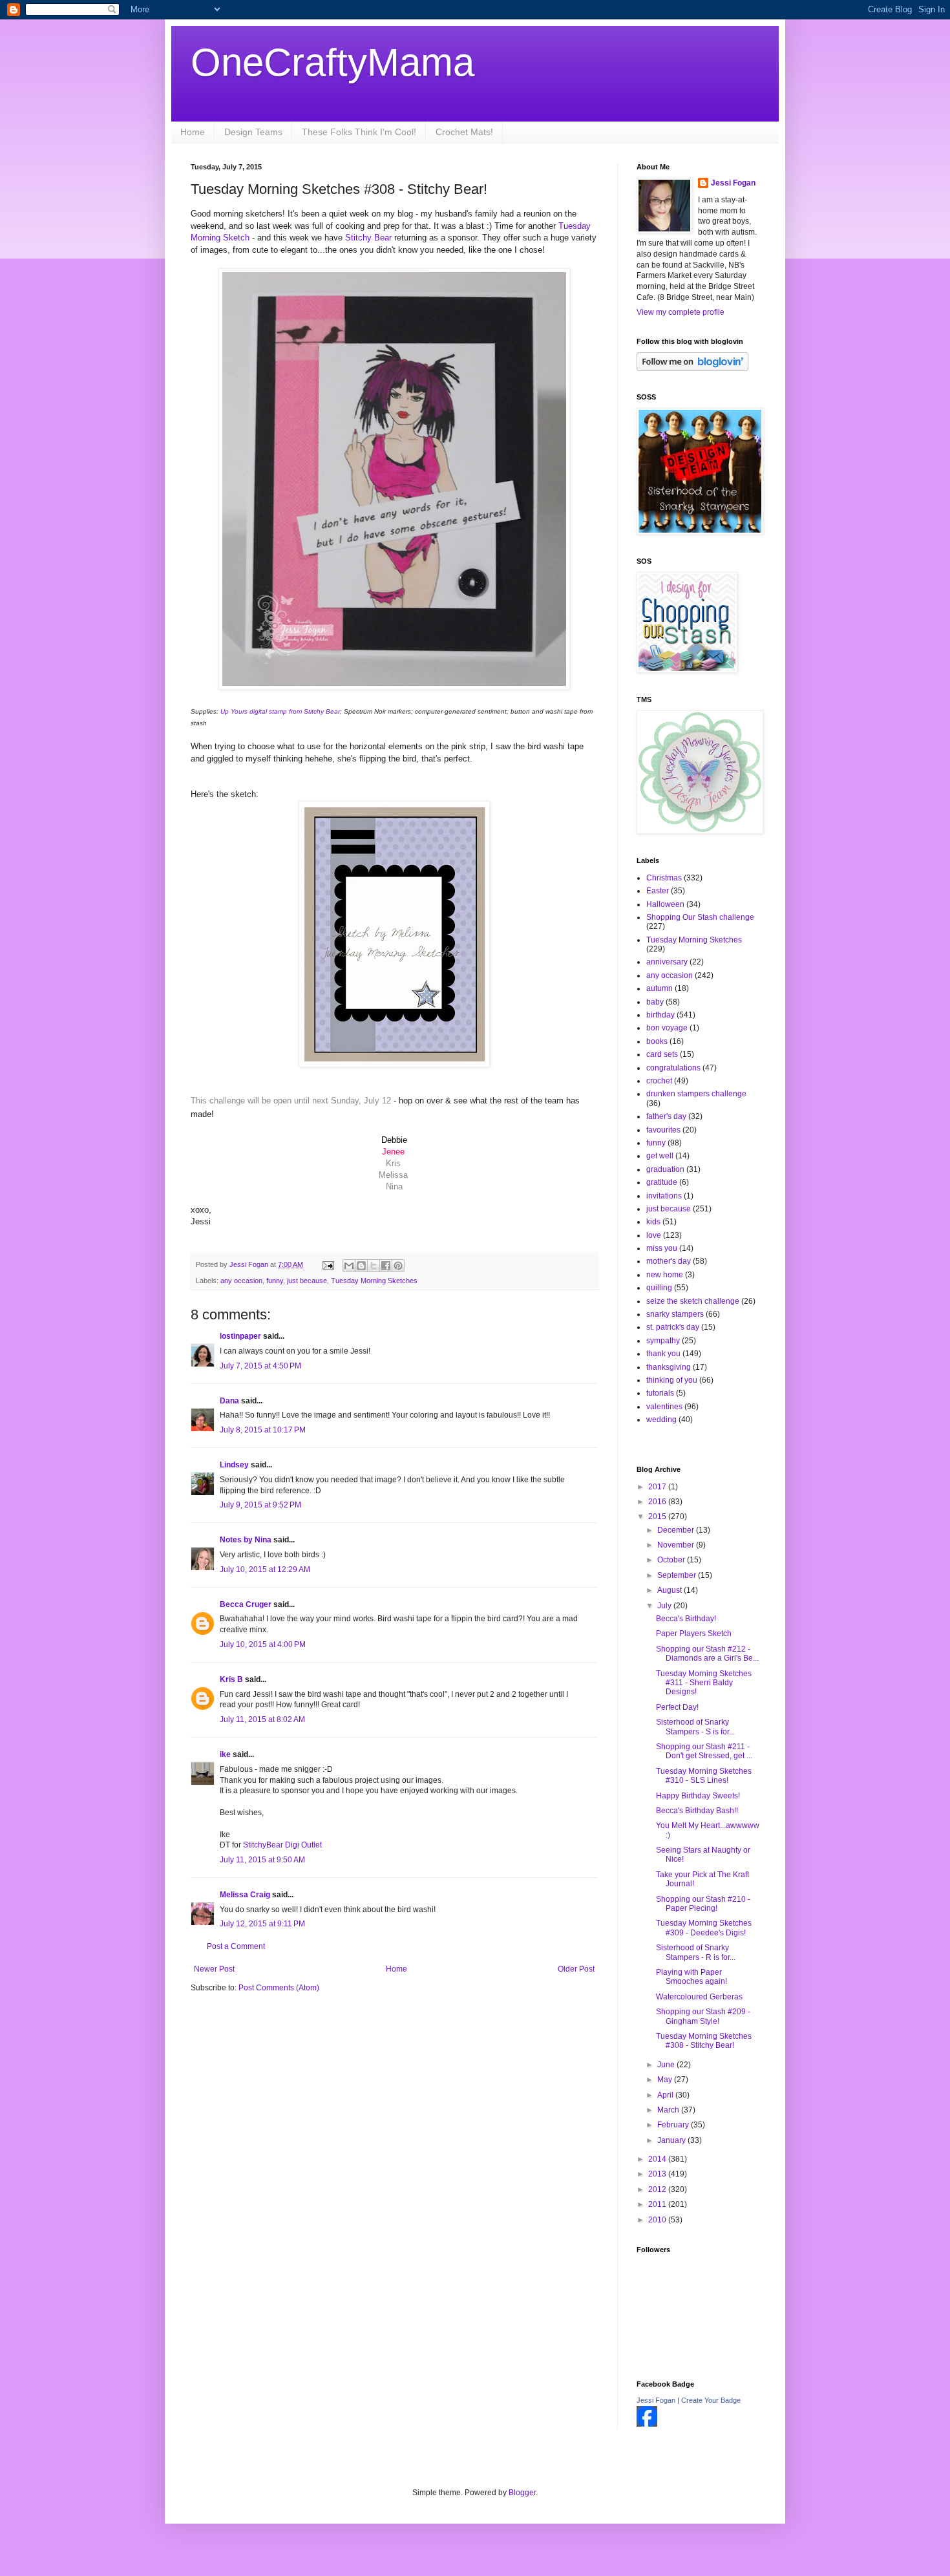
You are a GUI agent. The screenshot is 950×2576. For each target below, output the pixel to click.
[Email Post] (328, 1264)
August (670, 1590)
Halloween (665, 904)
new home (665, 1275)
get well (660, 1156)
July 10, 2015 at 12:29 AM (265, 1570)
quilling (659, 1288)
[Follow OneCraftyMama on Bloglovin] (692, 368)
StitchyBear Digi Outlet (282, 1845)
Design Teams (253, 132)
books (657, 1041)
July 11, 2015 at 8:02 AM (262, 1719)
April (666, 2095)
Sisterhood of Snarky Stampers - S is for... (695, 1727)
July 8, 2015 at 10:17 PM (263, 1430)
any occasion (241, 1281)
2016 (658, 1502)
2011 (658, 2204)
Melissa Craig (245, 1895)
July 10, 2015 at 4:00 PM (263, 1645)
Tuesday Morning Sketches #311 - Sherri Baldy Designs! (704, 1683)
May (666, 2080)
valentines (664, 1407)
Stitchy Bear (368, 238)
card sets (662, 1054)
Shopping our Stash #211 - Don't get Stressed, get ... (704, 1751)
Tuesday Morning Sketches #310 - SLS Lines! (704, 1776)
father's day (666, 1116)
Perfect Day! (677, 1707)
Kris (393, 1163)
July (665, 1606)
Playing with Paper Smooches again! (691, 1977)
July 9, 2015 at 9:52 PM (260, 1505)
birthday (660, 1015)
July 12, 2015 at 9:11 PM (262, 1924)
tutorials (660, 1393)
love (654, 1235)
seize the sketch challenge (693, 1301)
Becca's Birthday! (686, 1619)
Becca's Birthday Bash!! (697, 1811)
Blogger (522, 2493)
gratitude (662, 1182)
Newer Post (214, 1969)
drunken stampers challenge (696, 1094)
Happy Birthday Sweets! (698, 1796)
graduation (665, 1169)
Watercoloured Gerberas (699, 1997)
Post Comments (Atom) (279, 1988)
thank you (663, 1354)
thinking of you (672, 1380)
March (669, 2110)
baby (655, 1002)
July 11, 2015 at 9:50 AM (262, 1860)
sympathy (663, 1341)
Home (193, 132)
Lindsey (234, 1465)
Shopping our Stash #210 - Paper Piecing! (703, 1904)
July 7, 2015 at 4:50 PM (260, 1366)
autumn (660, 988)
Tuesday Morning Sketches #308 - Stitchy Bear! (704, 2041)
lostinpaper (240, 1336)
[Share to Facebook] (386, 1266)
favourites (663, 1130)
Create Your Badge (711, 2400)
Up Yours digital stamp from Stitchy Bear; (282, 711)
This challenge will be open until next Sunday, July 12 (292, 1101)
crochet (659, 1081)
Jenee (393, 1152)
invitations (664, 1196)
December (677, 1530)
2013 (658, 2174)
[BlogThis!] (361, 1266)
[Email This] (349, 1266)
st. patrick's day (673, 1327)
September (678, 1575)
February (674, 2125)
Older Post (576, 1969)
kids (653, 1222)
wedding (661, 1420)
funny (275, 1281)
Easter (658, 891)
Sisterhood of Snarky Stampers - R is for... (696, 1952)
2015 (658, 1517)
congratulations (673, 1068)
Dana (229, 1401)
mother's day (669, 1261)
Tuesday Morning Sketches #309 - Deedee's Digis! (704, 1928)
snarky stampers (675, 1314)
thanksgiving (669, 1367)
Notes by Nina (246, 1540)
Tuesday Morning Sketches (374, 1281)
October (672, 1560)
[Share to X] (374, 1266)
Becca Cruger (246, 1604)
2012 (658, 2189)
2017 (658, 1487)
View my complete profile (681, 312)
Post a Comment (236, 1946)
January (672, 2140)
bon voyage (667, 1028)
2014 (658, 2159)
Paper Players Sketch (694, 1634)
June (667, 2065)
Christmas (664, 878)
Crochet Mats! (464, 132)
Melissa (393, 1175)
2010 (658, 2220)
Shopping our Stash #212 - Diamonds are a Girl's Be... (707, 1654)
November (677, 1545)
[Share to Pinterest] (398, 1266)
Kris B (231, 1679)
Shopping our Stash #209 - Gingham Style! (703, 2016)
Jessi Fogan (733, 183)
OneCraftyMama (332, 62)
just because (307, 1281)
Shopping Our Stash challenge (700, 917)
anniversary (667, 962)
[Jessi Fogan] (647, 2424)
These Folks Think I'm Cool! (359, 132)
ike (225, 1754)
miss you (662, 1248)
